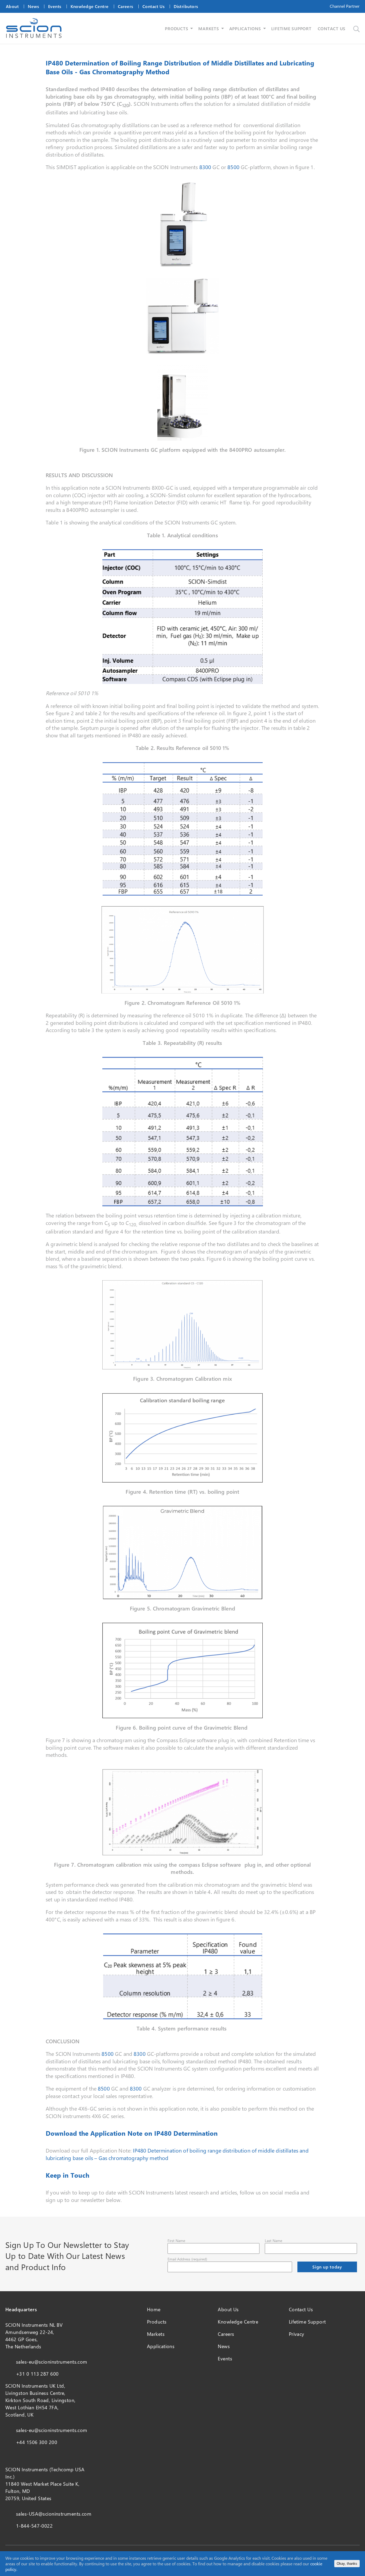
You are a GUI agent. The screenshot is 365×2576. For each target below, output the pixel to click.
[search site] (356, 29)
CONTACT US (332, 28)
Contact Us (154, 6)
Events (55, 6)
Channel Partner (345, 6)
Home (154, 2309)
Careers (126, 6)
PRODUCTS (176, 28)
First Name (176, 2241)
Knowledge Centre (90, 6)
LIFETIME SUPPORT (291, 28)
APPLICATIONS (245, 28)
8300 (205, 167)
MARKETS (209, 28)
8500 (233, 167)
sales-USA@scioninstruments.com (54, 2514)
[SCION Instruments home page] (34, 36)
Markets (156, 2334)
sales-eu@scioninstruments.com (52, 2362)
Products (157, 2322)
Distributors (186, 6)
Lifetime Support (307, 2322)
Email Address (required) (187, 2259)
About (12, 6)
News (33, 6)
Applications (161, 2346)
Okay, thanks (347, 2564)
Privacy (297, 2334)
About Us (228, 2309)
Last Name (273, 2241)
